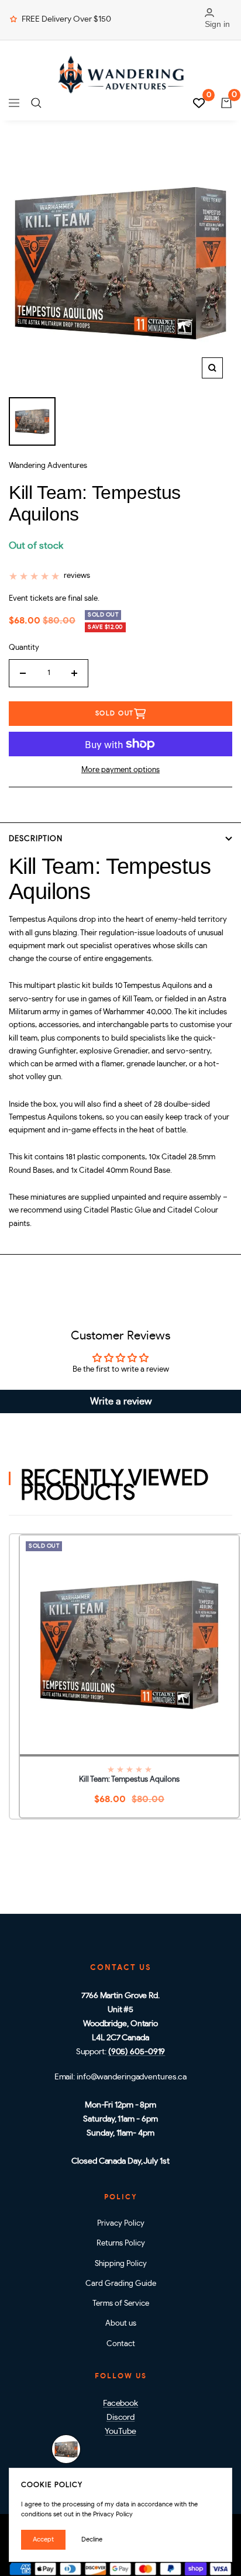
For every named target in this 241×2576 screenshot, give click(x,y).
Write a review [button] (121, 1401)
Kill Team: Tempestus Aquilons (129, 1780)
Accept (43, 2539)
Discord (120, 2417)
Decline (92, 2539)
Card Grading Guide (121, 2284)
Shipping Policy (121, 2264)
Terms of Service (121, 2304)
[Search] (36, 103)
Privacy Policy (121, 2224)
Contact (121, 2344)
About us (121, 2324)
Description (36, 839)
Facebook (120, 2403)
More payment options (120, 770)
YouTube (120, 2432)
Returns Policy (121, 2243)
